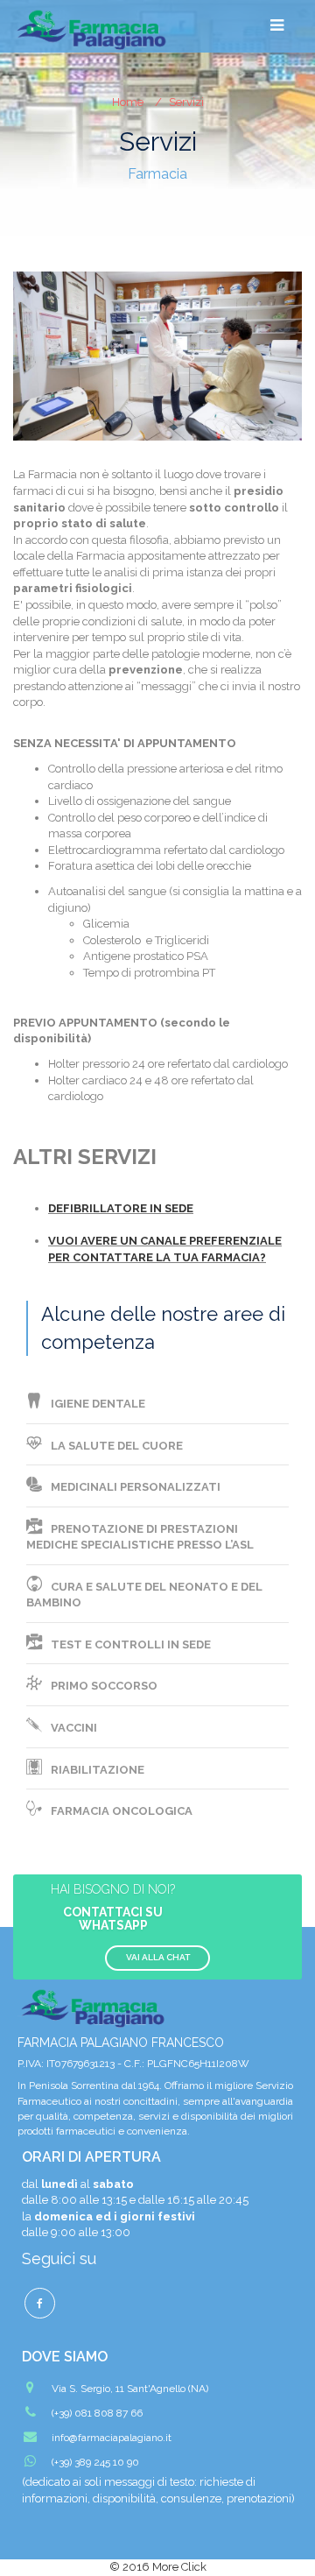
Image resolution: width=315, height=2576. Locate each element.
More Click (179, 2567)
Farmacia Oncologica (122, 1811)
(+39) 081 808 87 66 (97, 2413)
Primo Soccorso (104, 1686)
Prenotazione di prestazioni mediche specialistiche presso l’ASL (140, 1537)
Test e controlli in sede (131, 1644)
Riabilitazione (98, 1770)
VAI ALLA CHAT (158, 1957)
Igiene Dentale (98, 1404)
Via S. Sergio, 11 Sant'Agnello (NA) (130, 2389)
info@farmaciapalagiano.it (112, 2438)
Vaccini (74, 1728)
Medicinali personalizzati (136, 1487)
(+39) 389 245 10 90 (95, 2462)
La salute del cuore (117, 1446)
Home (128, 102)
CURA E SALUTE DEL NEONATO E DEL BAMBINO (144, 1595)
